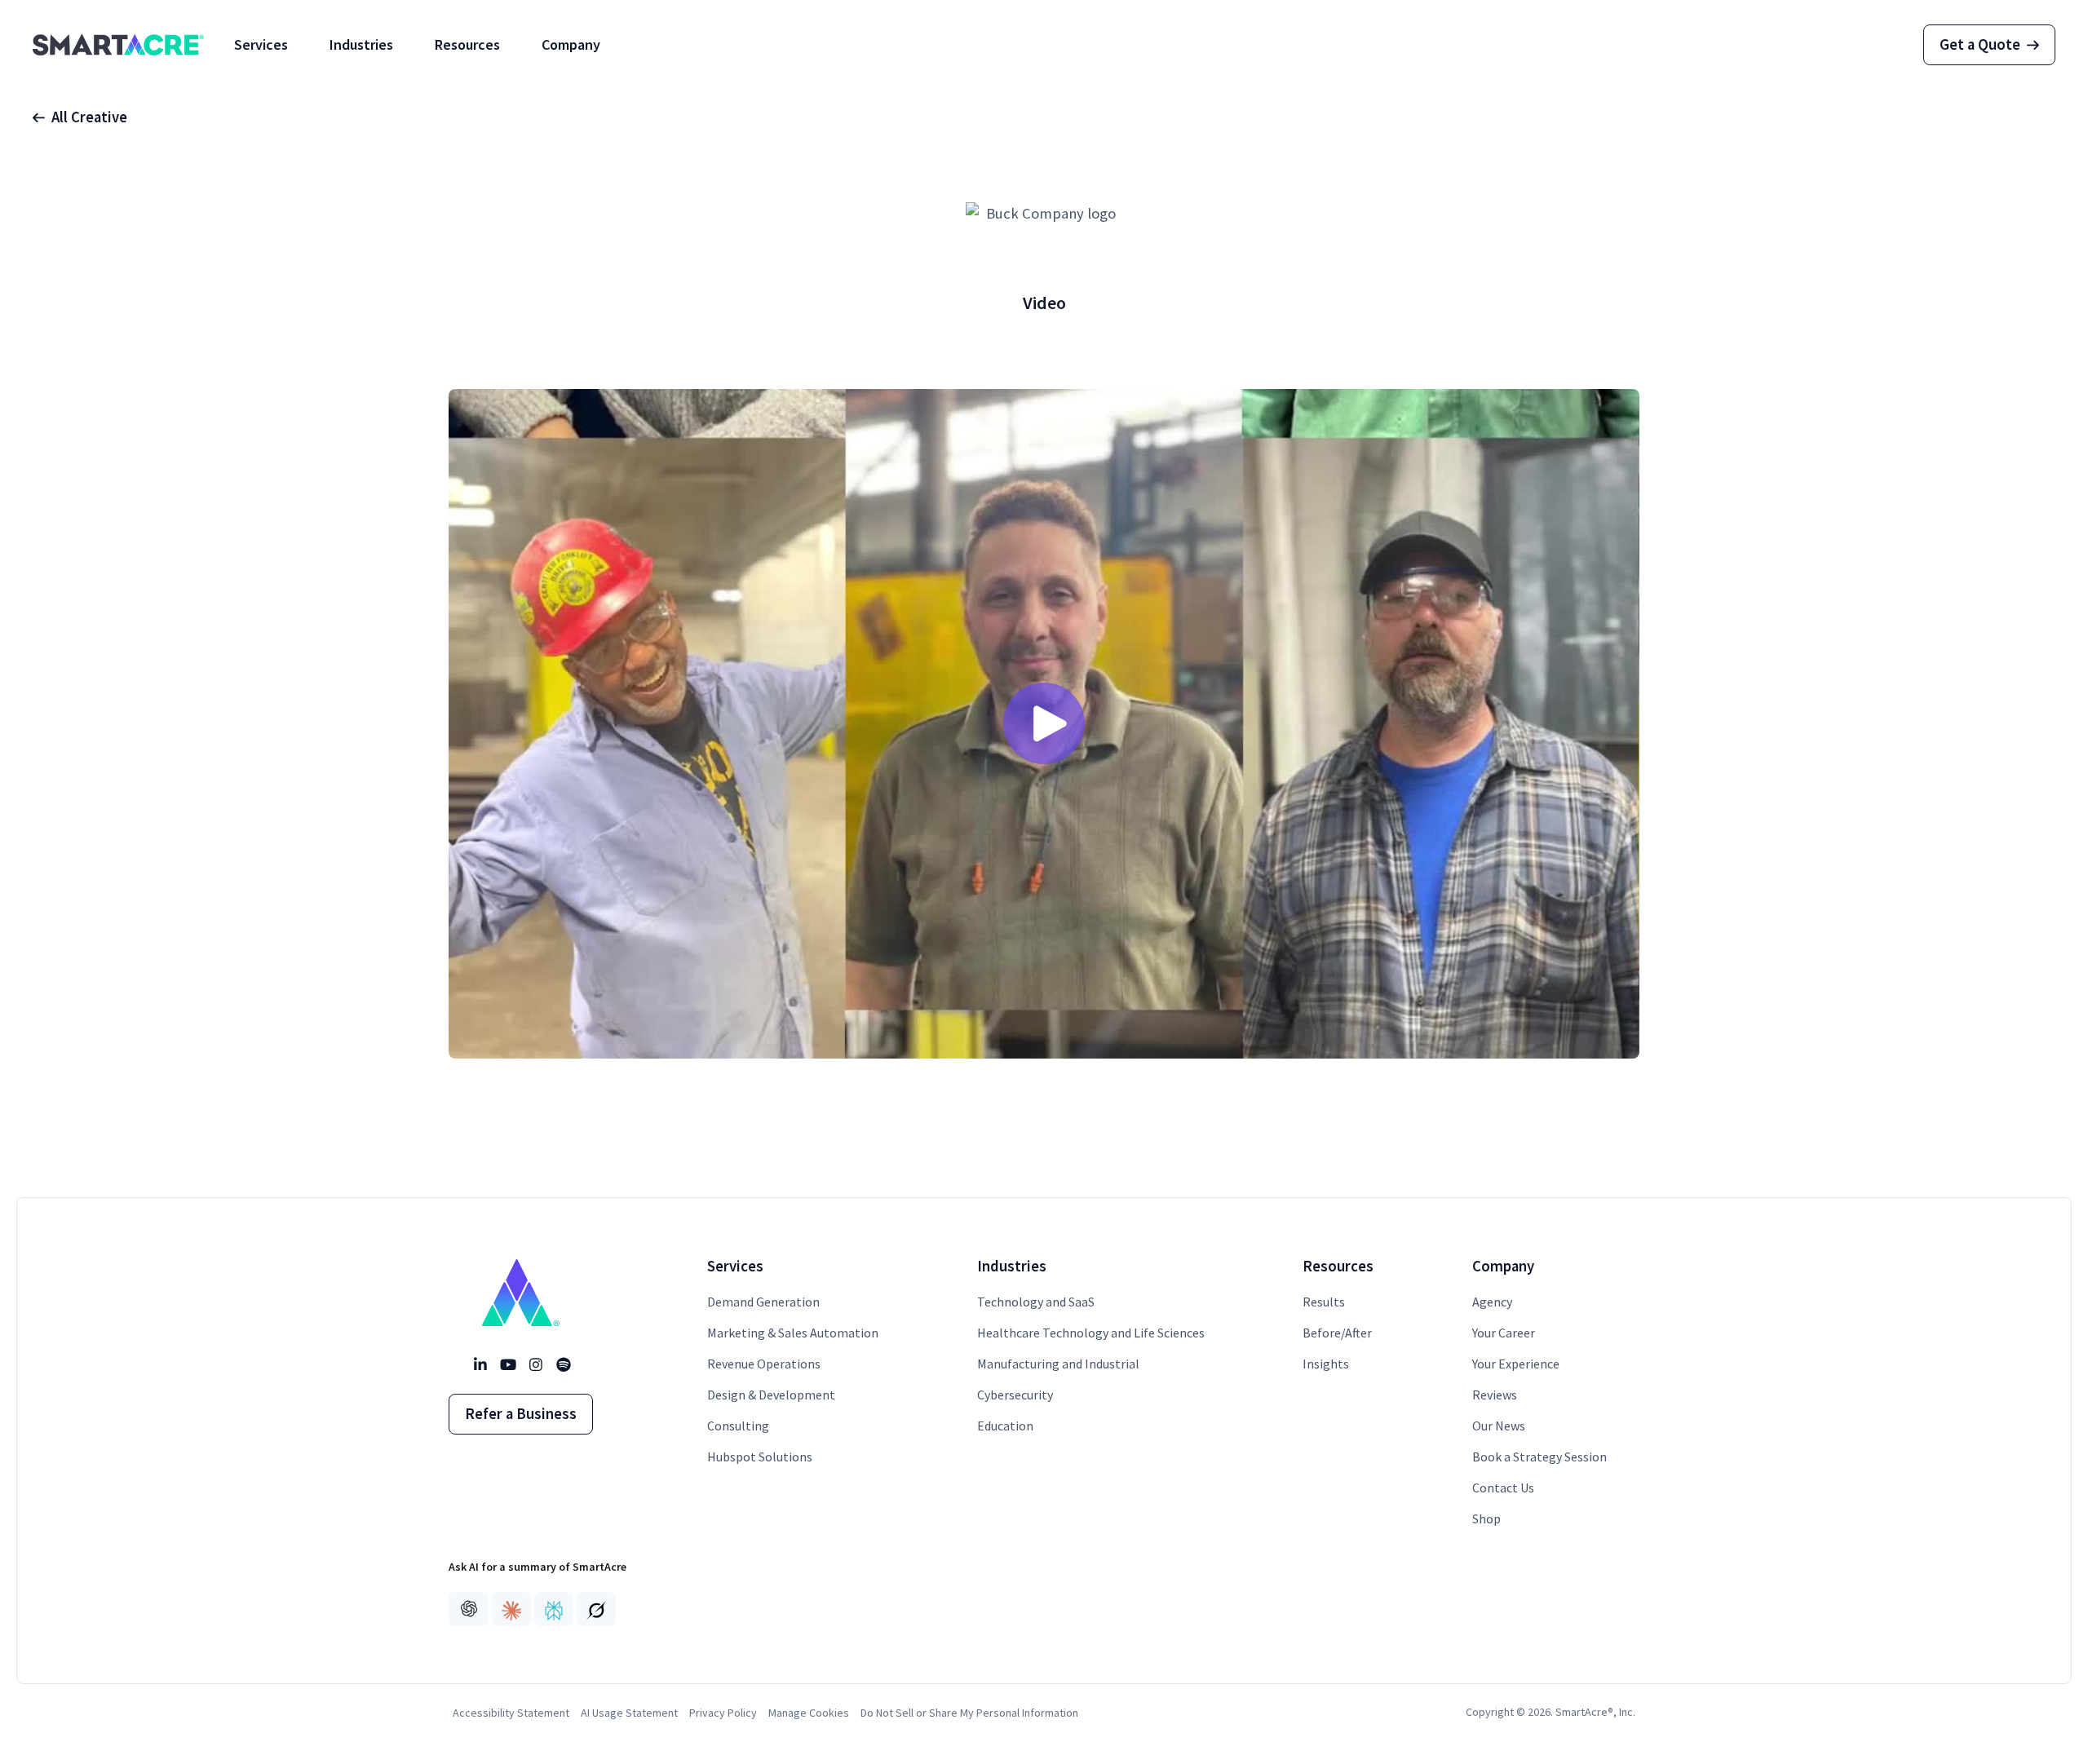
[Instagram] (535, 1365)
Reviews (1495, 1395)
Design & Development (771, 1395)
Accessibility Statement (511, 1713)
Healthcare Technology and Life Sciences (1091, 1333)
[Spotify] (563, 1365)
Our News (1499, 1426)
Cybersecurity (1015, 1395)
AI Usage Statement (629, 1713)
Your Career (1504, 1333)
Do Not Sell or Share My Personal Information (969, 1713)
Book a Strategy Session (1539, 1457)
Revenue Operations (764, 1364)
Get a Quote (1980, 44)
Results (1324, 1302)
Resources (467, 44)
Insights (1326, 1364)
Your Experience (1516, 1364)
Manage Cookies (809, 1713)
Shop (1486, 1519)
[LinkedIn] (480, 1365)
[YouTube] (507, 1365)
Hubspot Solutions (760, 1457)
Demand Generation (763, 1302)
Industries (361, 44)
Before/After (1337, 1333)
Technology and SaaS (1036, 1302)
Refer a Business (521, 1414)
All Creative (89, 117)
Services (261, 44)
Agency (1492, 1302)
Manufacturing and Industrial (1058, 1364)
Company (571, 44)
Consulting (738, 1426)
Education (1005, 1426)
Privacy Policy (723, 1713)
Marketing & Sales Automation (793, 1333)
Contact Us (1503, 1488)
